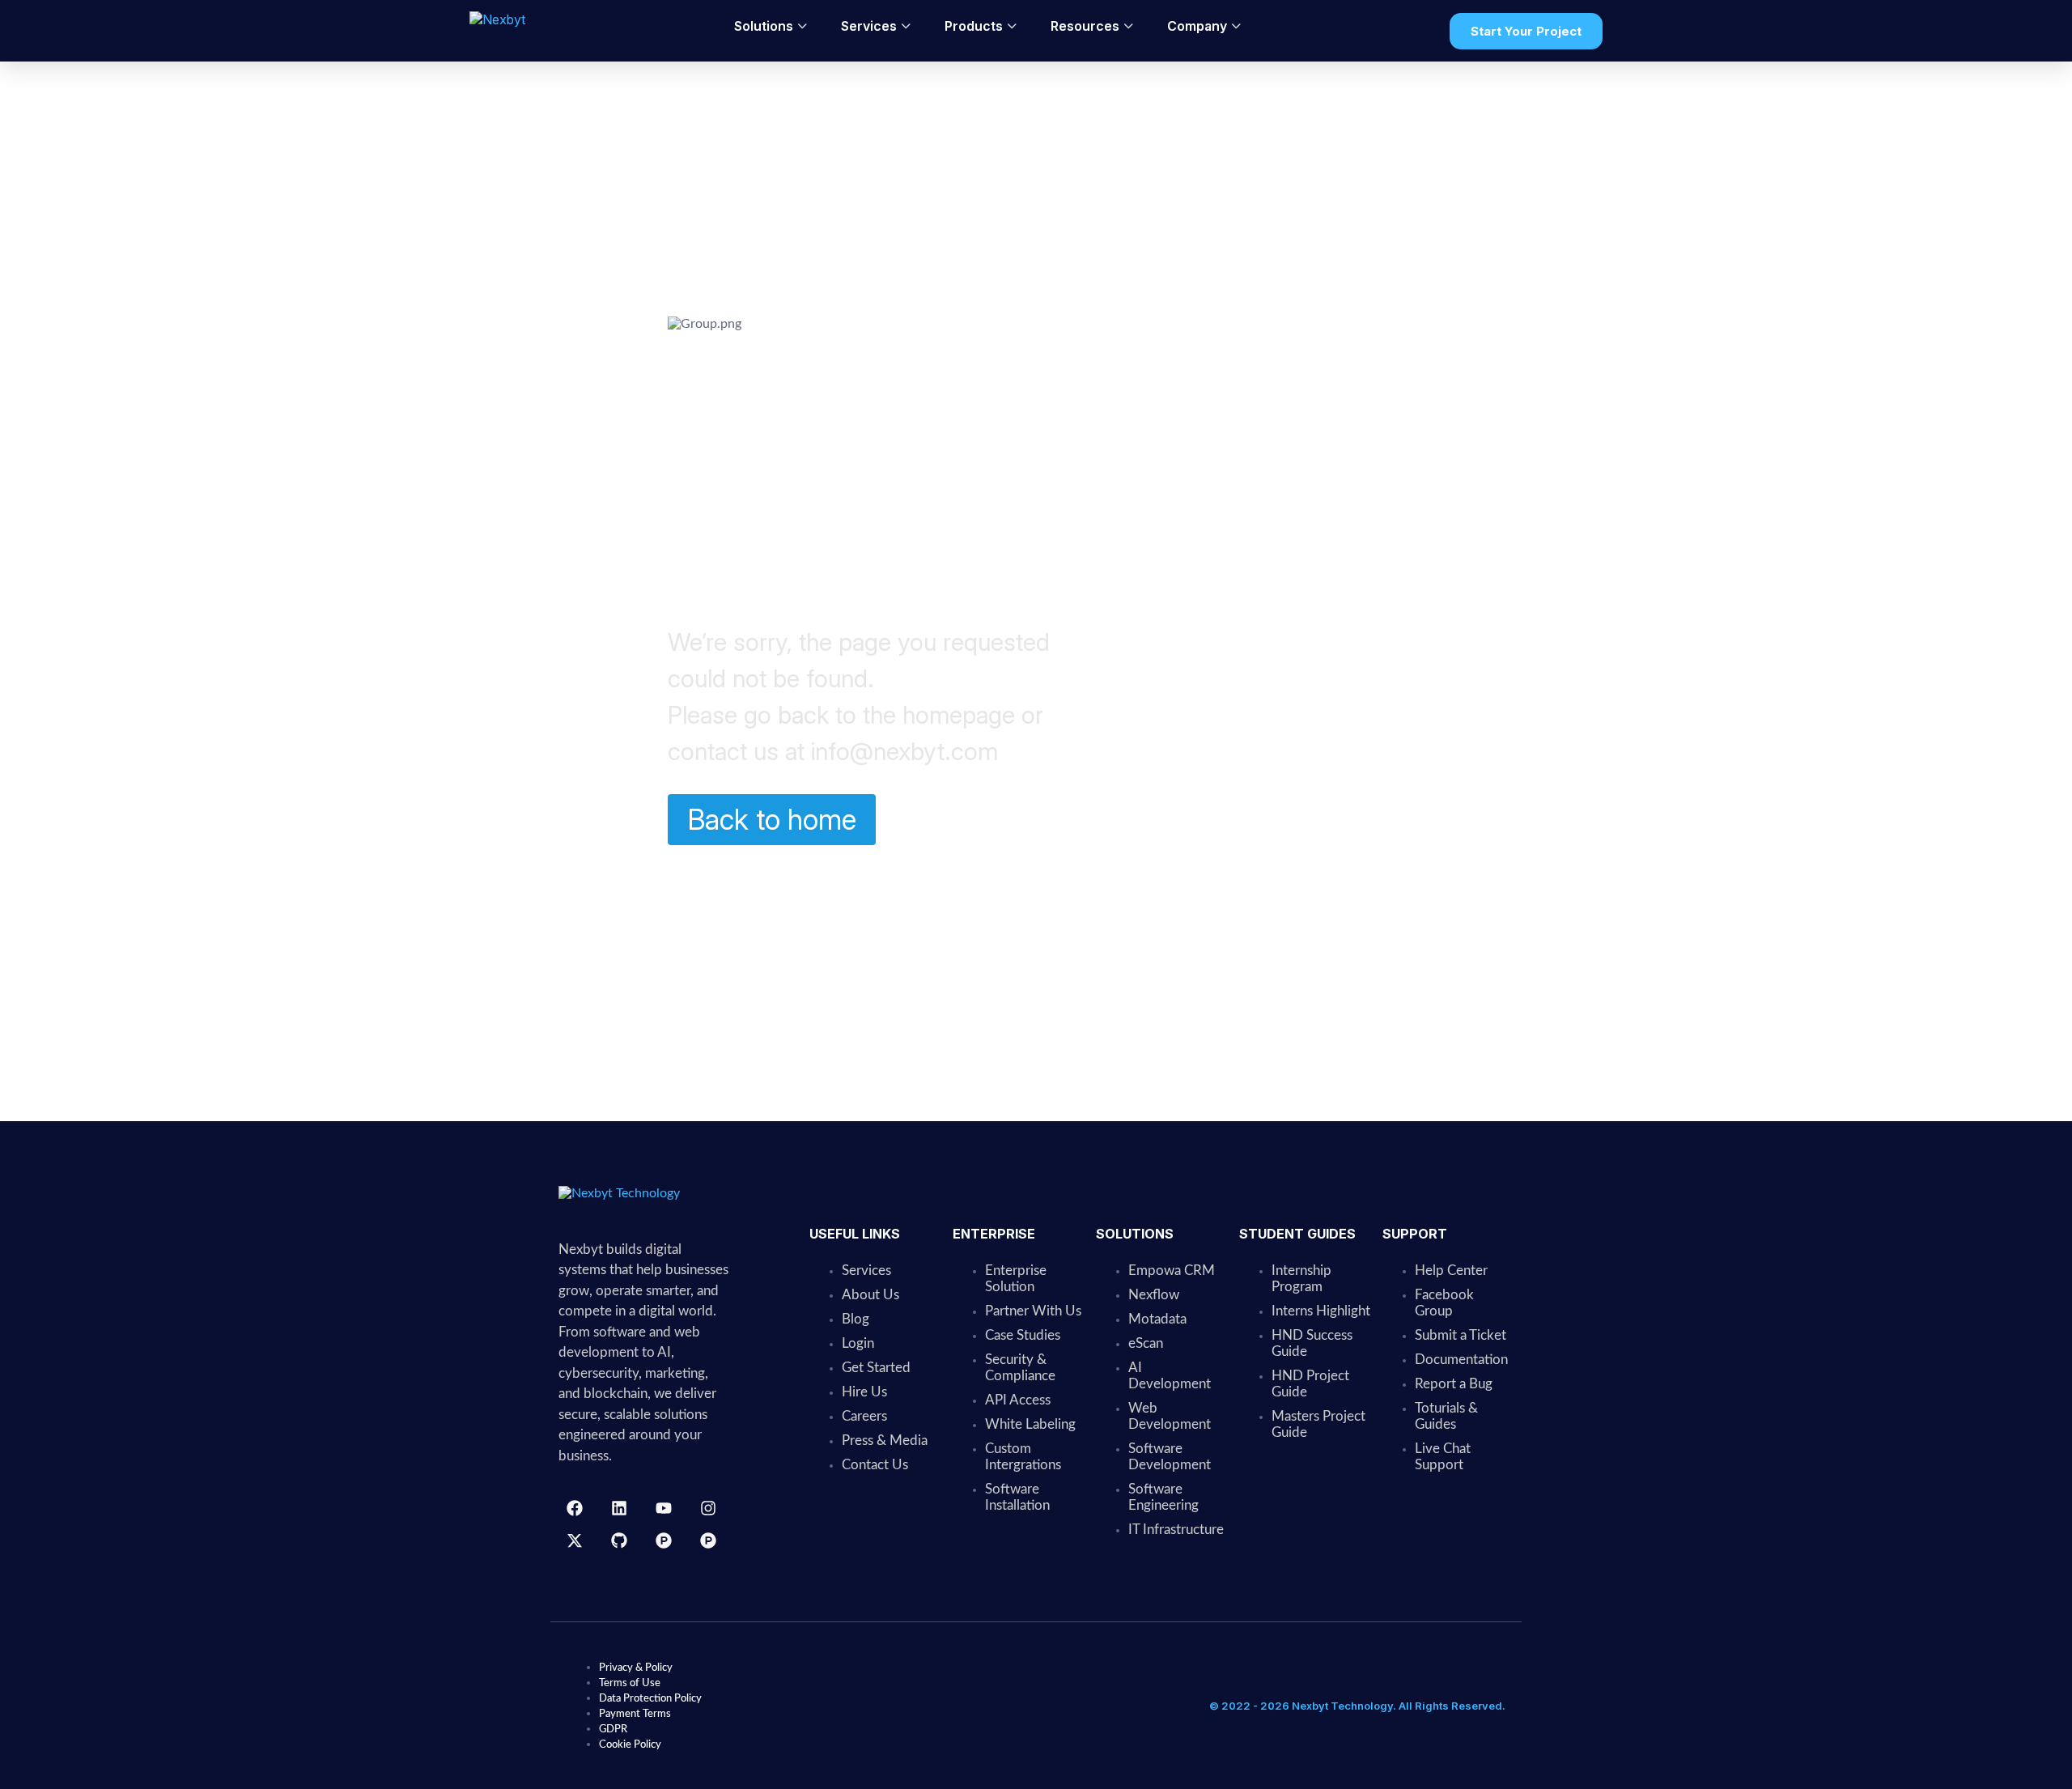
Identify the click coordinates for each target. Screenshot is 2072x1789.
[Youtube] (664, 1508)
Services (869, 26)
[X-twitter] (575, 1540)
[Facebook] (575, 1508)
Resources (1085, 26)
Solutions (764, 26)
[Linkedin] (619, 1508)
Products (974, 26)
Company (1197, 26)
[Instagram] (708, 1508)
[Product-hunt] (664, 1540)
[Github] (619, 1540)
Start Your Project (1526, 31)
